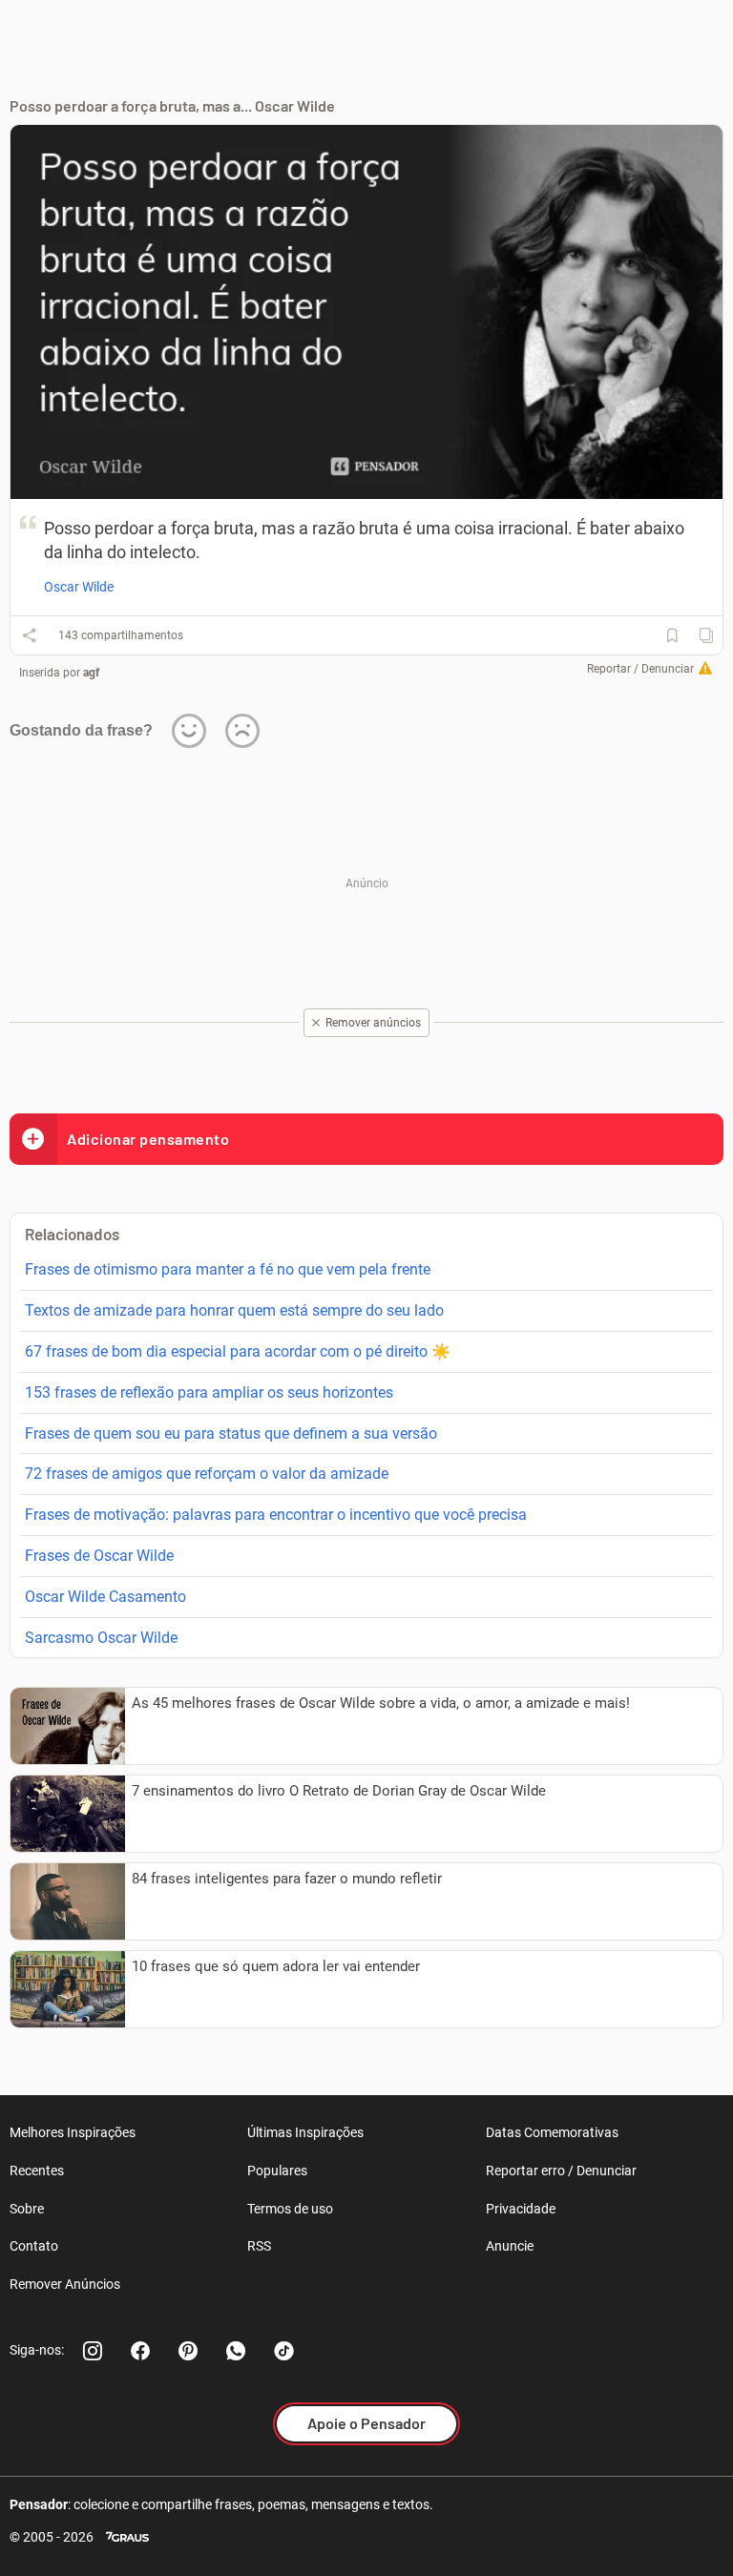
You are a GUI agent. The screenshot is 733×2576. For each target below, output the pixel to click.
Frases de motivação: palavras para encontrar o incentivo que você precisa (276, 1515)
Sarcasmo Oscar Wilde (101, 1638)
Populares (277, 2171)
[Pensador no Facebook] (140, 2351)
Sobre (27, 2209)
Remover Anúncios (65, 2284)
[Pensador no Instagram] (93, 2351)
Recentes (37, 2171)
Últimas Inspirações (305, 2132)
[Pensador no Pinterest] (188, 2351)
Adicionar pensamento (148, 1139)
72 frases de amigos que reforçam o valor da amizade (207, 1474)
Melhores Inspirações (73, 2132)
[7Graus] (127, 2537)
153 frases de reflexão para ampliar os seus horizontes (209, 1392)
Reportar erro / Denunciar (561, 2171)
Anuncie (510, 2246)
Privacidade (521, 2209)
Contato (34, 2246)
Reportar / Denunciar (640, 669)
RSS (259, 2246)
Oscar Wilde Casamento (105, 1597)
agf (91, 673)
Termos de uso (290, 2209)
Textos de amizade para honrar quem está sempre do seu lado (234, 1310)
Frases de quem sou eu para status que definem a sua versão (231, 1433)
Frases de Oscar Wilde (99, 1556)
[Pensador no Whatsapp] (236, 2351)
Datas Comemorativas (552, 2132)
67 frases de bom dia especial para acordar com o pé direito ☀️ (238, 1351)
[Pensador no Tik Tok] (283, 2351)
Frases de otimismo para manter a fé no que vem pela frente (228, 1269)
